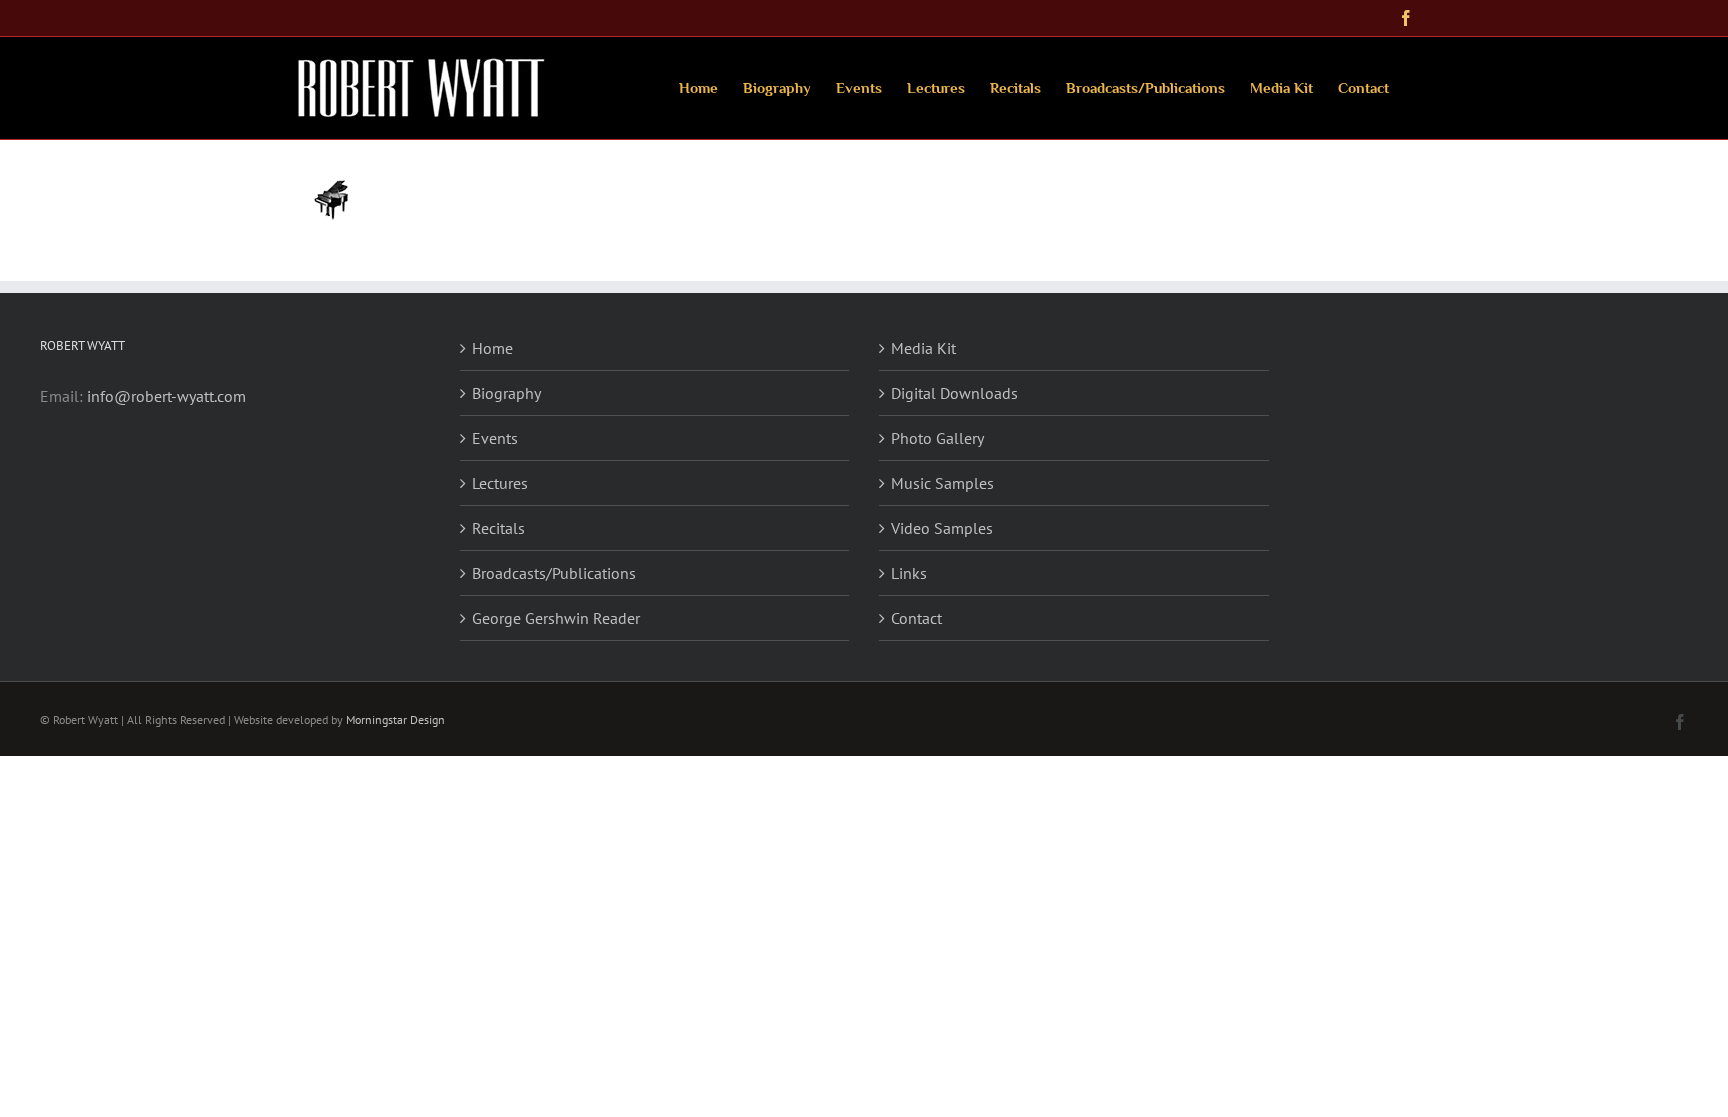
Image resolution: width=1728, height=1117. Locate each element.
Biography (506, 393)
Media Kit (923, 348)
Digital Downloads (954, 393)
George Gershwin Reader (556, 618)
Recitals (498, 528)
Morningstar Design (395, 719)
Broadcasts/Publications (554, 573)
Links (909, 573)
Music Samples (942, 483)
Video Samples (942, 528)
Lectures (500, 483)
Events (495, 438)
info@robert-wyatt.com (166, 396)
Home (492, 348)
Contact (916, 618)
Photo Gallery (937, 438)
